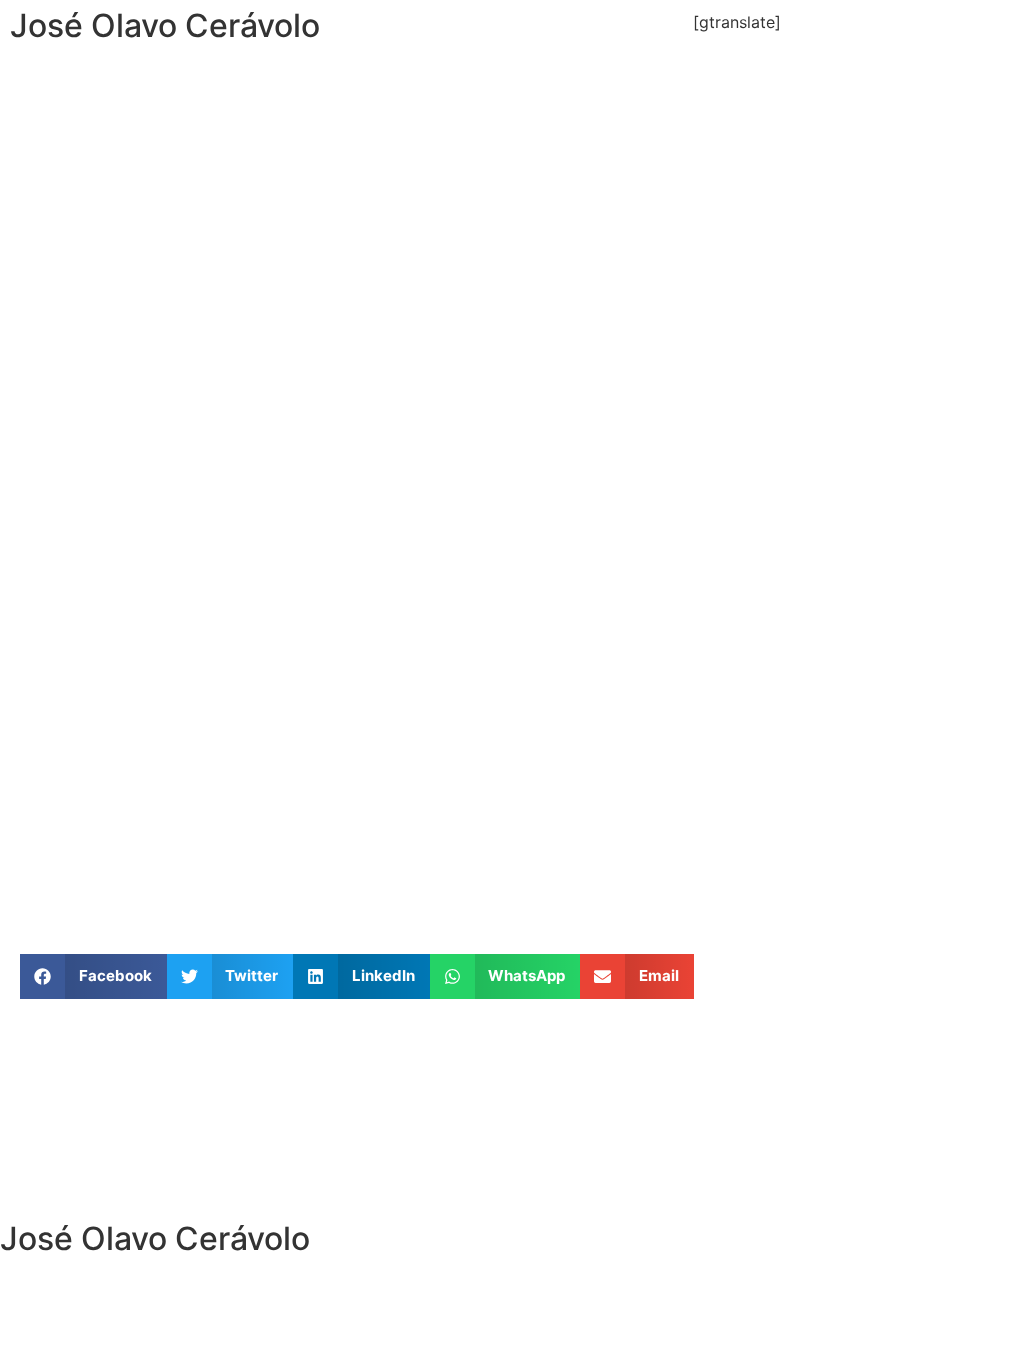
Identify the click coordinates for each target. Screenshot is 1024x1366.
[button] (93, 976)
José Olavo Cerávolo (165, 25)
